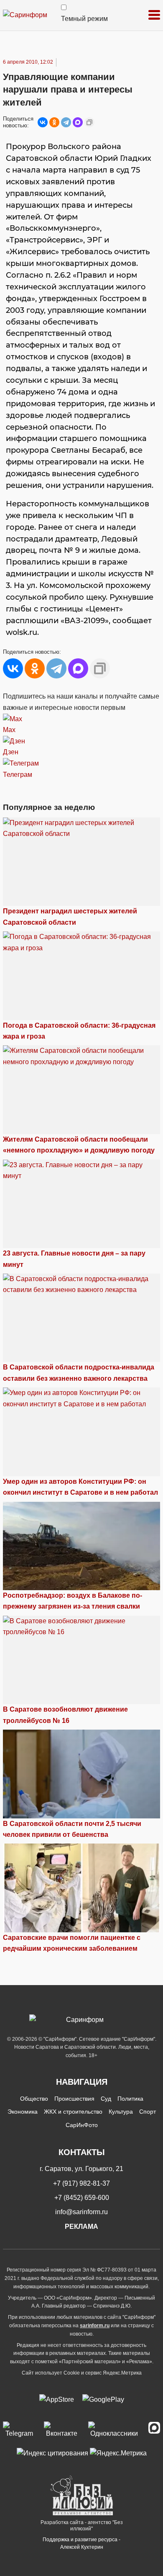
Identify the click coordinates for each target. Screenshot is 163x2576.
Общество (34, 2099)
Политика (130, 2099)
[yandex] (52, 2453)
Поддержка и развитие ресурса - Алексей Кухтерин (81, 2543)
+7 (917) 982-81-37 (81, 2183)
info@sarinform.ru (81, 2212)
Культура (121, 2112)
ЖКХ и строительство (73, 2112)
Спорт (148, 2112)
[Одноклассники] (54, 122)
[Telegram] (66, 122)
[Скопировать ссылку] (89, 122)
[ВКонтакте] (43, 122)
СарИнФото (82, 2125)
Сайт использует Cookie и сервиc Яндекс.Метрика (82, 2373)
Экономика (23, 2112)
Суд (106, 2099)
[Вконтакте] (62, 2430)
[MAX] (78, 122)
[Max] (154, 2430)
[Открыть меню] (154, 15)
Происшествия (74, 2099)
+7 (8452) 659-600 (82, 2198)
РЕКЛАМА (81, 2227)
